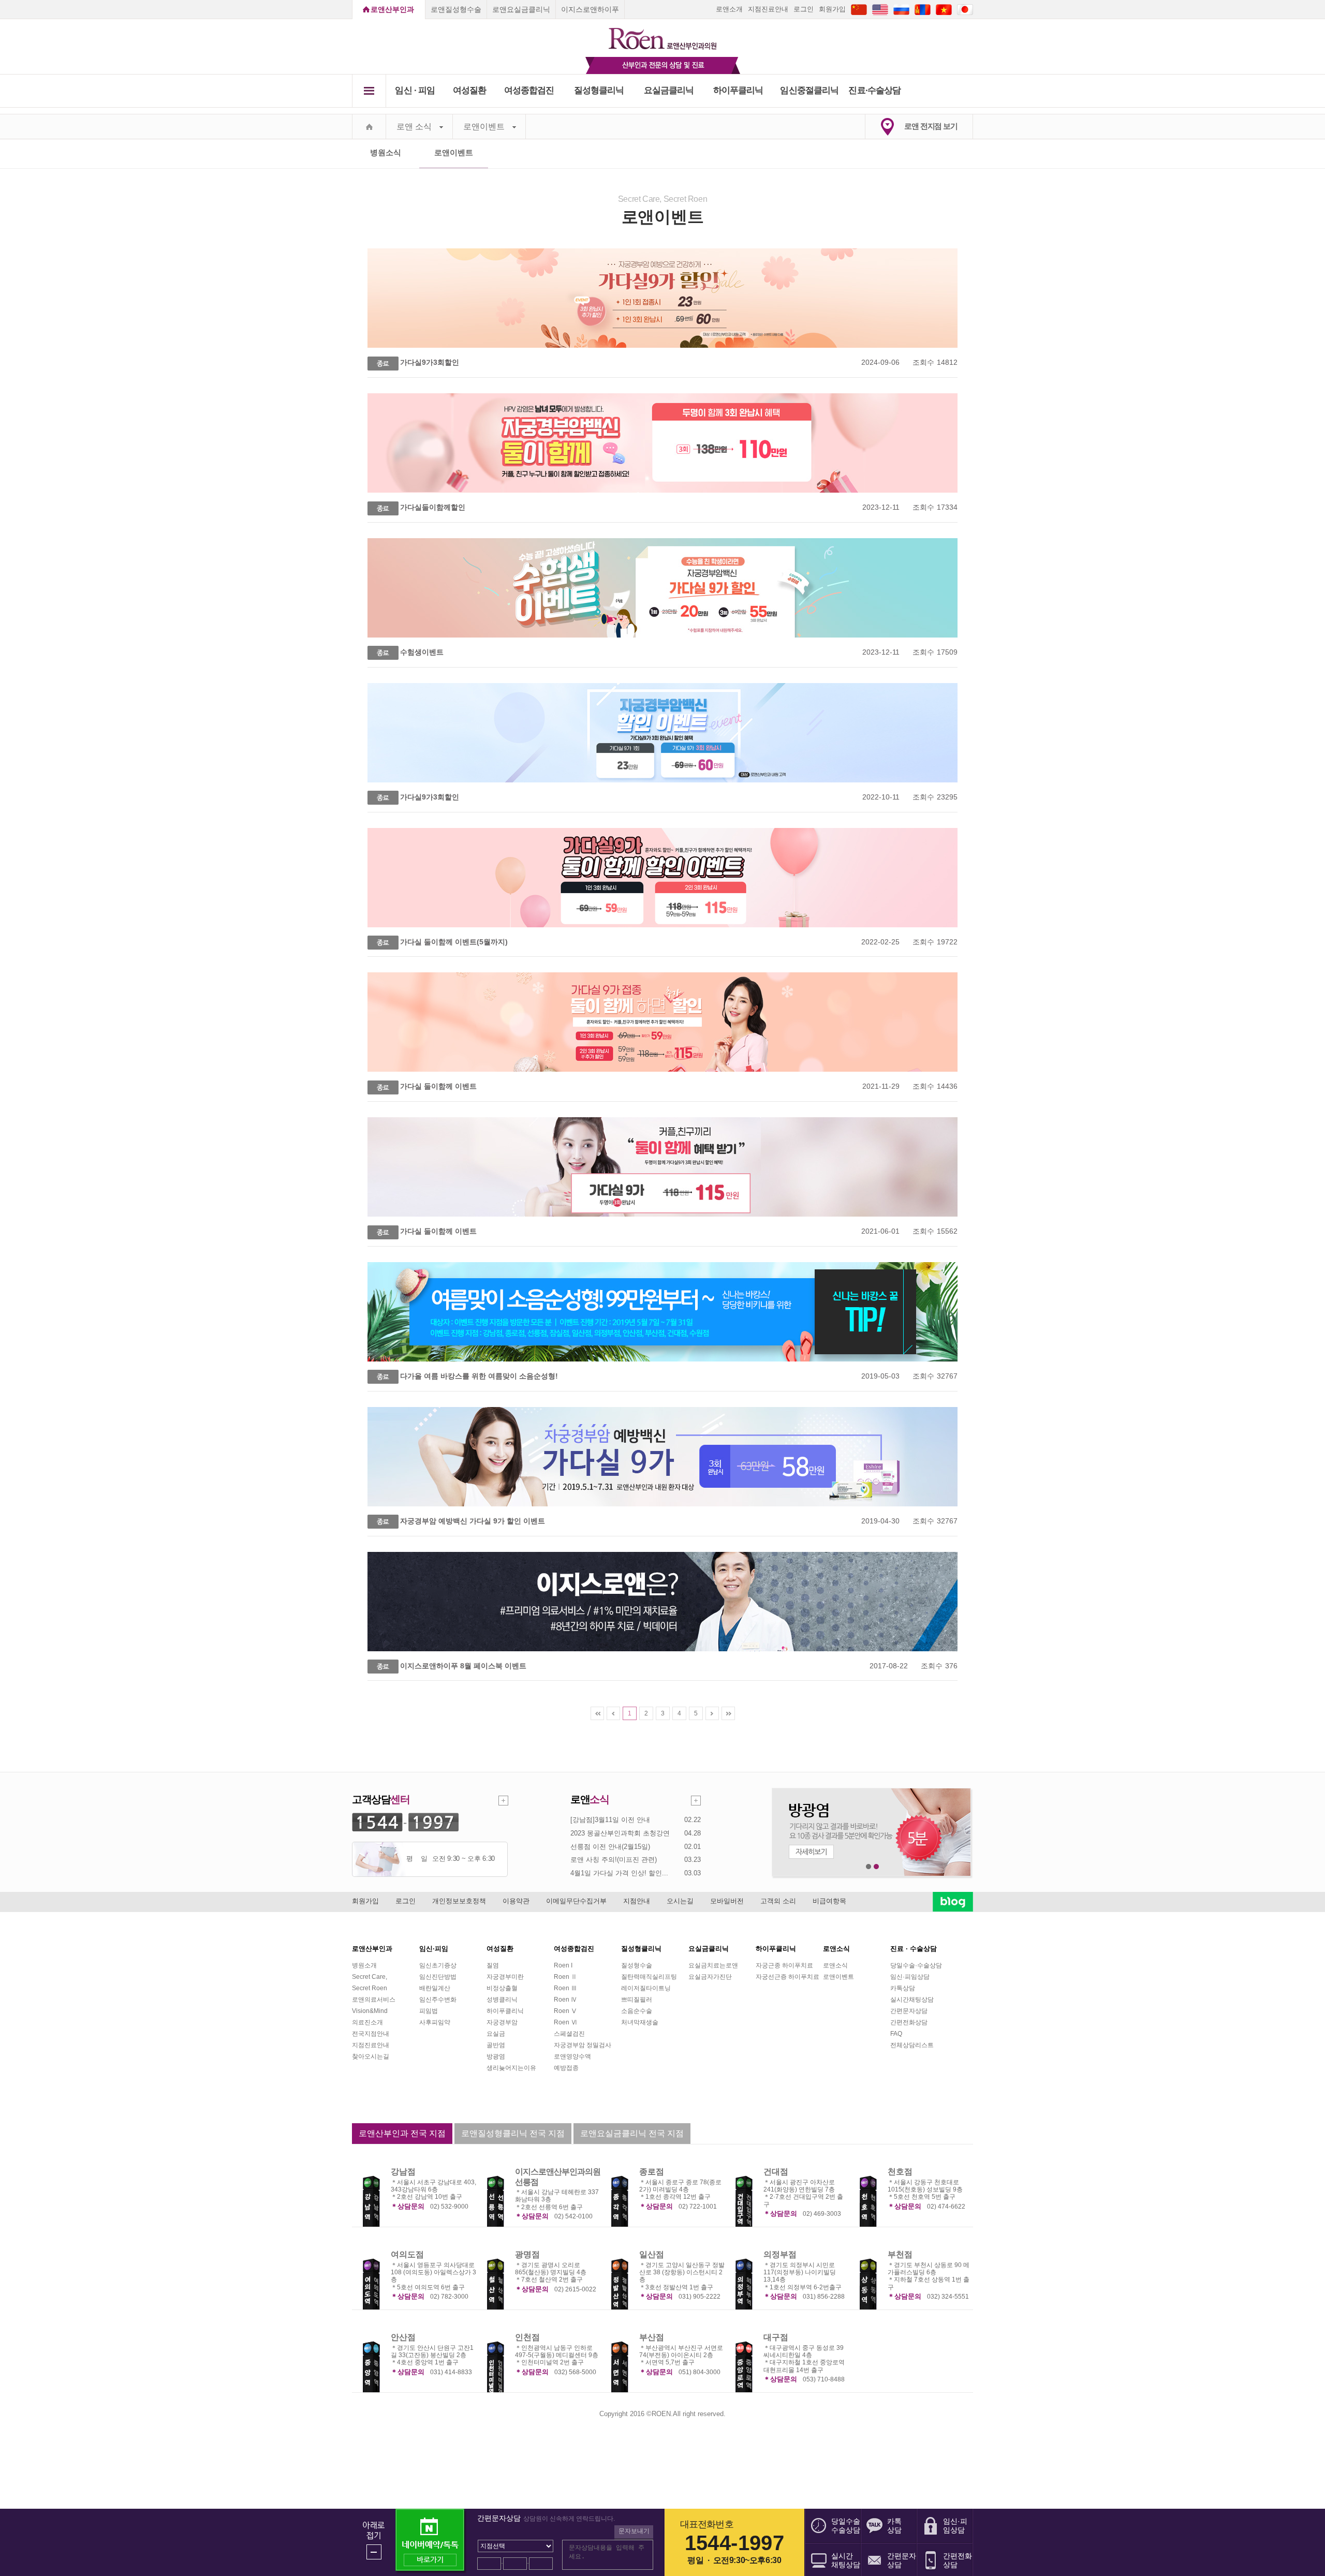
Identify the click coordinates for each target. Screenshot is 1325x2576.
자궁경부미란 (505, 1977)
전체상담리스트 (912, 2045)
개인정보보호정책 (459, 1901)
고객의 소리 (778, 1901)
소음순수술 (637, 2011)
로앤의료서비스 (374, 2000)
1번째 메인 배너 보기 (869, 1867)
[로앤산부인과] (663, 34)
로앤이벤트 (484, 127)
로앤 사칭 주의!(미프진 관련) (614, 1860)
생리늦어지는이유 (511, 2068)
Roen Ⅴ (565, 2011)
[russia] (901, 9)
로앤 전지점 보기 (931, 126)
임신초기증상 (438, 1965)
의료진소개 (367, 2022)
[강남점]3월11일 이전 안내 (610, 1820)
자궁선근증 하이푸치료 (787, 1977)
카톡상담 (903, 1988)
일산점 (652, 2254)
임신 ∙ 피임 (415, 90)
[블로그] (953, 1902)
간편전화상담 (909, 2022)
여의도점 (407, 2254)
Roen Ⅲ (565, 1988)
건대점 (776, 2172)
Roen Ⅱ (565, 1977)
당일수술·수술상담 (916, 1965)
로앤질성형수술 (456, 9)
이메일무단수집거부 (576, 1901)
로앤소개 (729, 9)
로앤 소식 (414, 127)
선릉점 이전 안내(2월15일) (610, 1847)
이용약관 (516, 1901)
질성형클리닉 (599, 90)
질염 (493, 1965)
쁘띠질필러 (637, 2000)
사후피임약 (435, 2022)
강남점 (403, 2172)
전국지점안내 (371, 2034)
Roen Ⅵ (565, 2022)
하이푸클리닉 (738, 90)
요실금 (496, 2034)
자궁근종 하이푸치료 (784, 1965)
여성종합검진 (529, 90)
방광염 (496, 2056)
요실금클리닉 (669, 90)
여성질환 (470, 90)
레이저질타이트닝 (646, 1988)
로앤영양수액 (572, 2056)
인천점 (527, 2337)
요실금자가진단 (710, 1977)
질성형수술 (637, 1965)
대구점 (776, 2337)
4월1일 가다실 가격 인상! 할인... (619, 1873)
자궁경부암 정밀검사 (583, 2045)
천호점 (900, 2172)
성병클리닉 (502, 2000)
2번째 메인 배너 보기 (877, 1867)
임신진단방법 (438, 1977)
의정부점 (780, 2254)
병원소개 (364, 1965)
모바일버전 (727, 1901)
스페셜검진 (569, 2034)
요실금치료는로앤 (713, 1965)
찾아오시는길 (371, 2056)
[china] (859, 9)
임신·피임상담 (910, 1977)
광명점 (527, 2254)
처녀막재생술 (640, 2022)
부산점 (652, 2337)
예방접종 (566, 2068)
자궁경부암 (502, 2022)
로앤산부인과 (392, 9)
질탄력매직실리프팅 (649, 1977)
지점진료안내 (768, 9)
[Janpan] (965, 9)
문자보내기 (634, 2531)
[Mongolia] (923, 9)
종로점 (652, 2172)
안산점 (403, 2337)
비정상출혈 (502, 1988)
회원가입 (832, 9)
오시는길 (680, 1901)
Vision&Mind (370, 2011)
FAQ (896, 2034)
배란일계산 (435, 1988)
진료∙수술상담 (874, 90)
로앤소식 (835, 1965)
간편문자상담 (909, 2011)
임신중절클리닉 (809, 90)
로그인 (804, 9)
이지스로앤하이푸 (590, 9)
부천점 (900, 2254)
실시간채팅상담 (912, 2000)
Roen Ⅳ (565, 2000)
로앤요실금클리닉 (521, 9)
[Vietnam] (944, 9)
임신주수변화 (438, 2000)
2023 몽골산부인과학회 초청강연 (620, 1833)
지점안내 (637, 1901)
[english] (880, 9)
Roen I (563, 1965)
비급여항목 (829, 1901)
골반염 (496, 2045)
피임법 (429, 2011)
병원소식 (386, 152)
